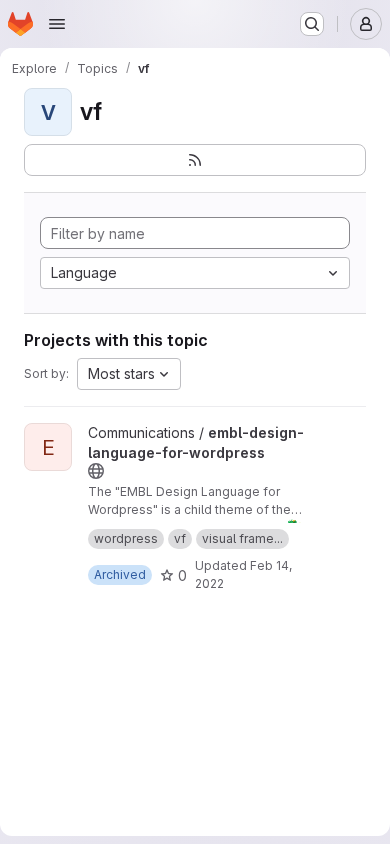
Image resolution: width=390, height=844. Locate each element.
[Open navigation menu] (57, 24)
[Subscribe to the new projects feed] (195, 160)
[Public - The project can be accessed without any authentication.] (96, 471)
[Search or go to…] (312, 24)
